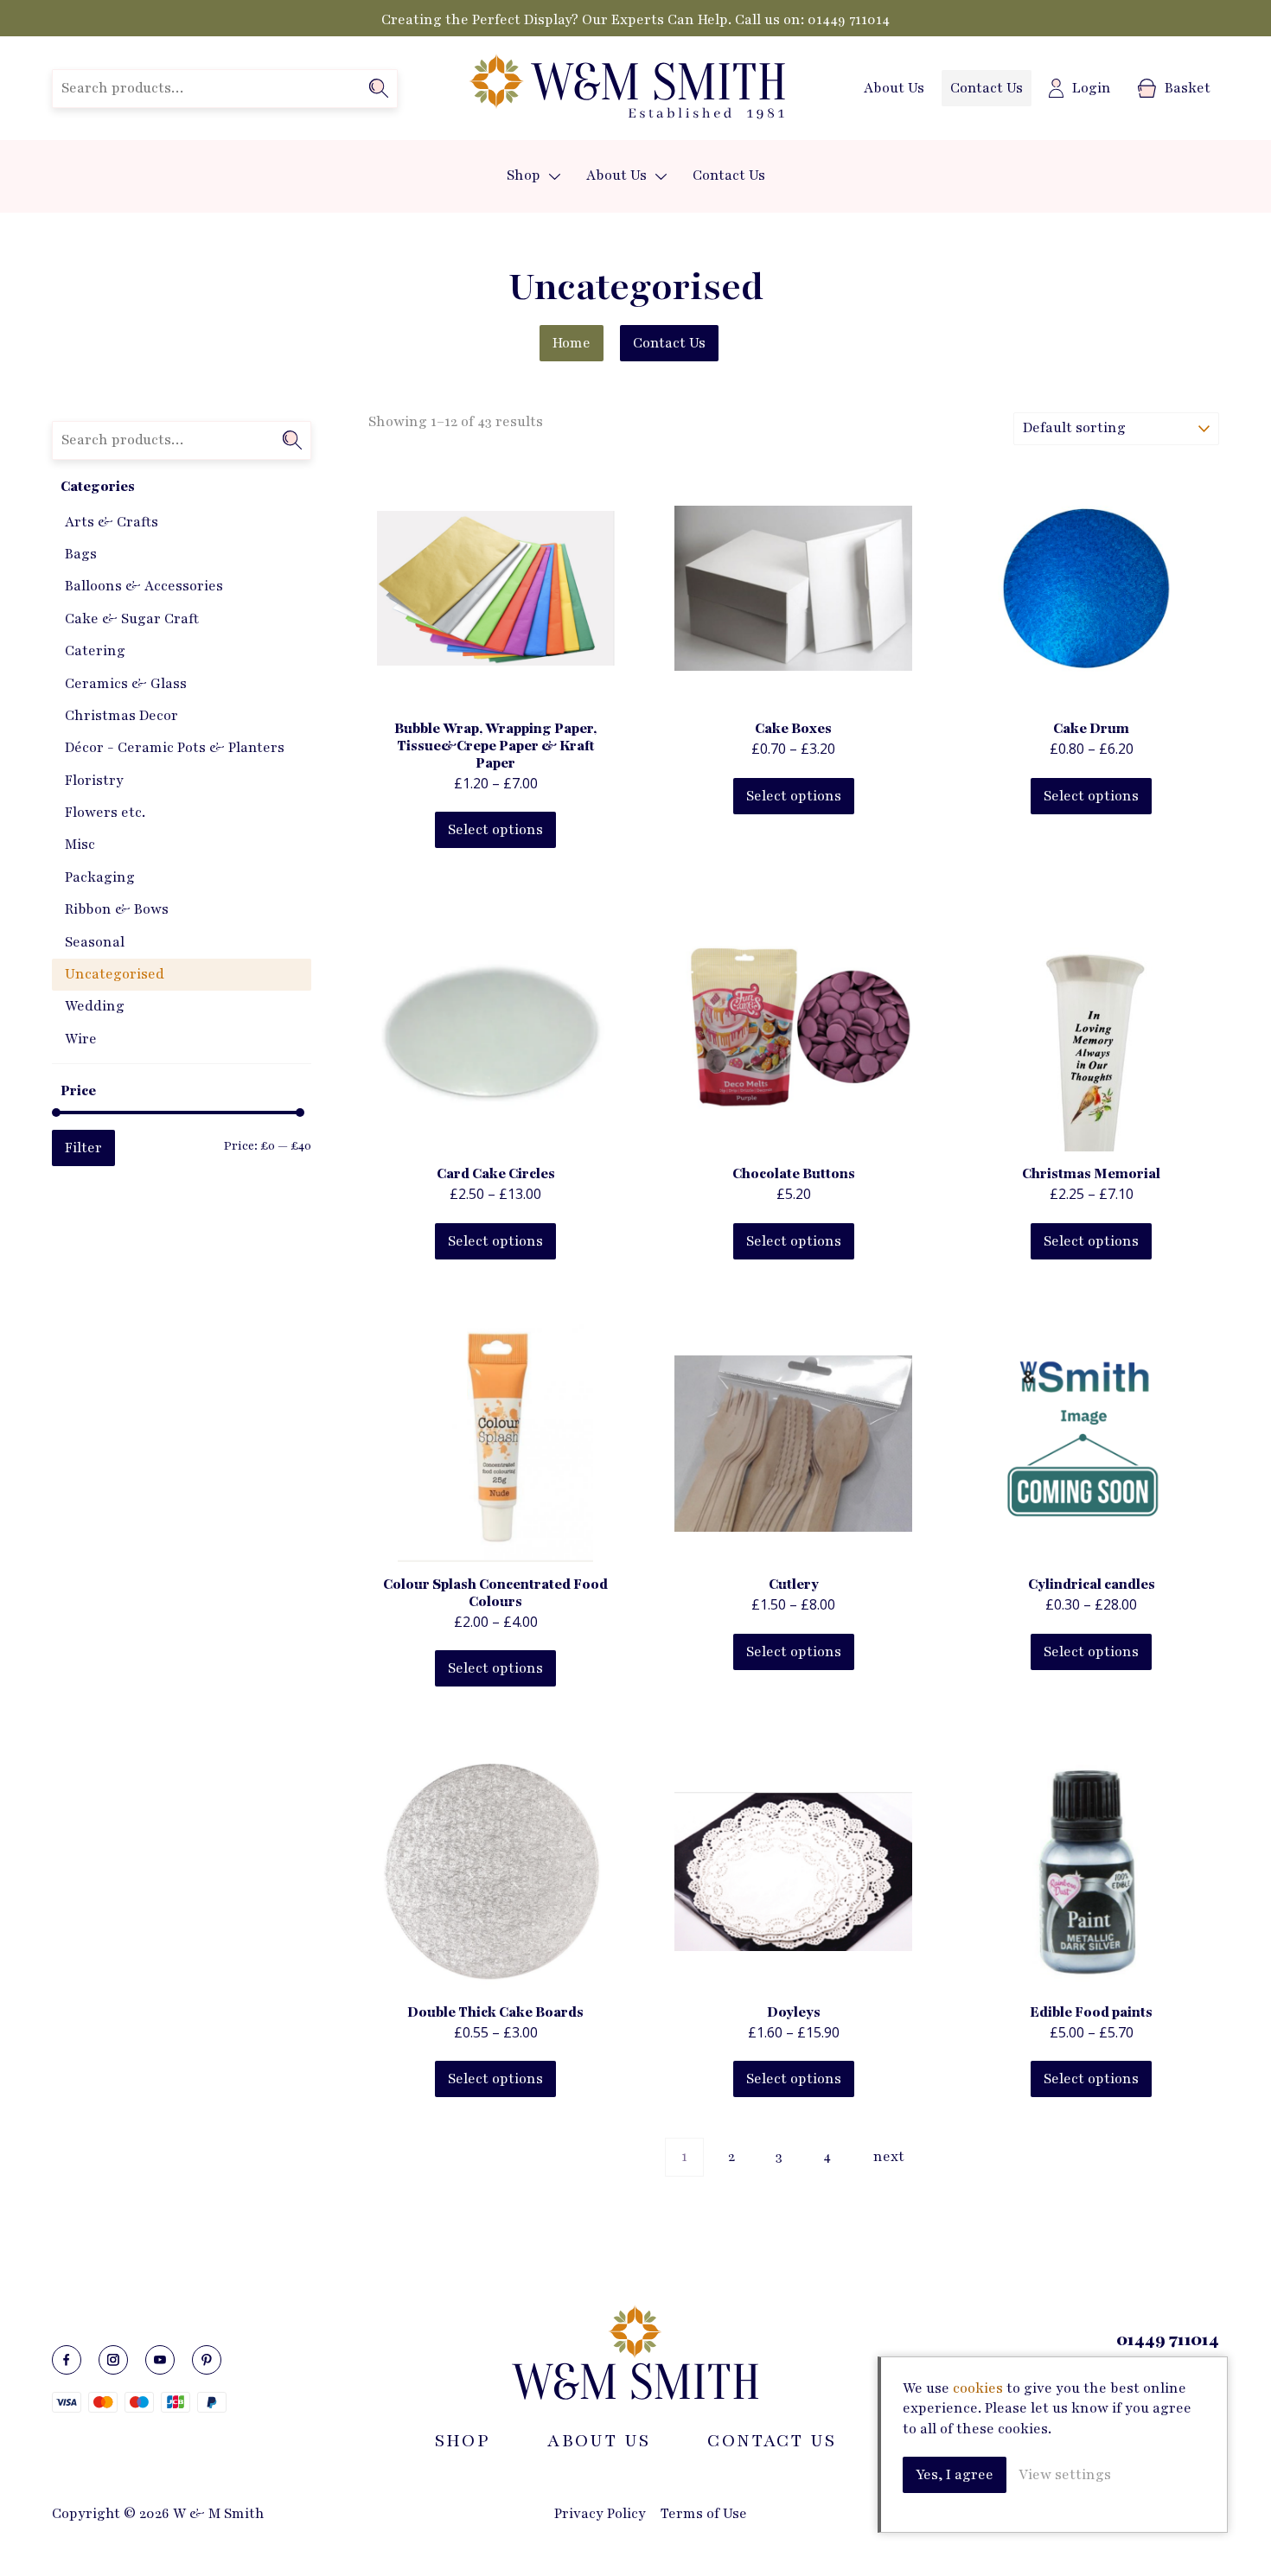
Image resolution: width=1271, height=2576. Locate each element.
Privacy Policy (600, 2514)
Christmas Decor (121, 716)
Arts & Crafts (112, 522)
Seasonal (95, 942)
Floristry (94, 781)
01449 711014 (849, 20)
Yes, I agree (955, 2475)
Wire (81, 1039)
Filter (83, 1148)
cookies (978, 2388)
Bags (81, 554)
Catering (95, 651)
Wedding (95, 1006)
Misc (80, 845)
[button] (555, 177)
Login (1092, 88)
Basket (1188, 88)
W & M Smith (627, 88)
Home (572, 343)
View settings (1065, 2475)
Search (379, 88)
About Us (894, 88)
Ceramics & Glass (126, 684)
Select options (495, 830)
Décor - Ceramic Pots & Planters (175, 748)
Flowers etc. (105, 813)
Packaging (100, 877)
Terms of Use (704, 2514)
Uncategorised (115, 974)
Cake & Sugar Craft (132, 619)
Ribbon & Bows (117, 909)
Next (889, 2157)
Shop (524, 175)
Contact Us (987, 88)
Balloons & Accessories (144, 586)
